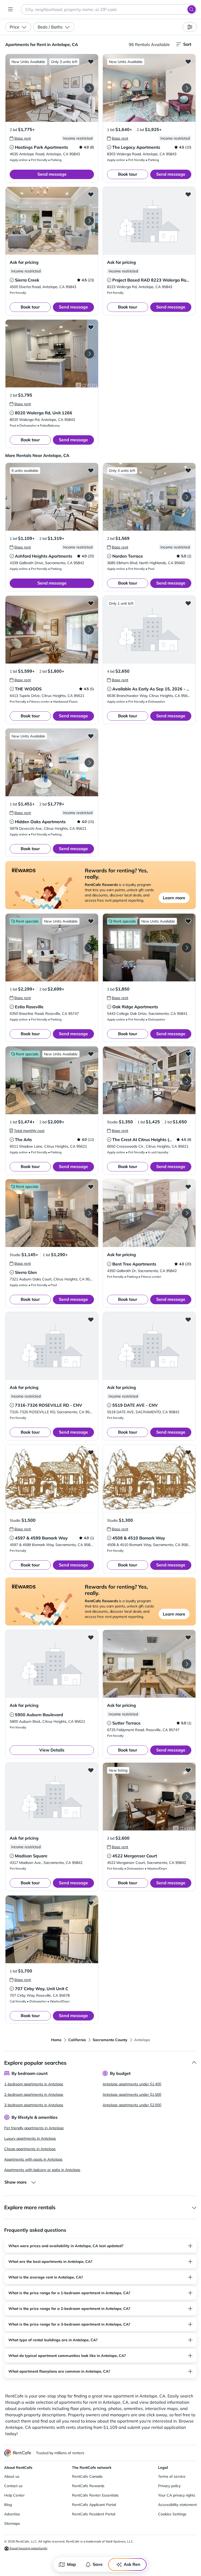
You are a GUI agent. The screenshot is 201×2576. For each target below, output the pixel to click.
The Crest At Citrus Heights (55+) (145, 1140)
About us (12, 2476)
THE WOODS (28, 689)
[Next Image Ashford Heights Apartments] (89, 497)
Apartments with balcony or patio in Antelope (42, 2170)
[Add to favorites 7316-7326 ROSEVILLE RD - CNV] (91, 1319)
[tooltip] (20, 138)
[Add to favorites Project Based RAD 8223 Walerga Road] (188, 194)
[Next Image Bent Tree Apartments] (187, 1213)
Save (98, 2564)
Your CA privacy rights (177, 2495)
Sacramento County (110, 2040)
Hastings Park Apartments (41, 147)
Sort (187, 44)
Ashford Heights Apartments (44, 556)
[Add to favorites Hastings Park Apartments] (91, 61)
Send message (52, 174)
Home (56, 2040)
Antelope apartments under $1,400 (132, 2084)
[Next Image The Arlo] (89, 1080)
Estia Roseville (29, 1007)
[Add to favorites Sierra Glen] (91, 1187)
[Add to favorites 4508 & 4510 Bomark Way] (188, 1452)
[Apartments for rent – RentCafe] (18, 2453)
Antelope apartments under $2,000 (132, 2105)
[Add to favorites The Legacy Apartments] (188, 61)
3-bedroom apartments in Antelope (34, 2105)
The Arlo (23, 1140)
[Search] (192, 9)
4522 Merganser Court (135, 1856)
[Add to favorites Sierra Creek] (91, 194)
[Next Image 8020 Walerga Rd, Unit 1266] (89, 354)
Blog (8, 2505)
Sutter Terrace (126, 1723)
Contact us (13, 2486)
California (77, 2040)
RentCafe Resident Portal (94, 2514)
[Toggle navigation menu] (10, 9)
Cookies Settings (172, 2514)
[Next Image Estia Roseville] (89, 948)
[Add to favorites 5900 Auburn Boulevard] (91, 1637)
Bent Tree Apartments (134, 1264)
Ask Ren (132, 2564)
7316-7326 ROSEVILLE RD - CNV (49, 1405)
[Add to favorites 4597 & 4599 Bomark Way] (91, 1452)
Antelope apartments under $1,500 (132, 2094)
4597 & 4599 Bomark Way (41, 1538)
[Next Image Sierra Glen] (89, 1213)
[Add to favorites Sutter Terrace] (188, 1637)
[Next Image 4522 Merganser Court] (187, 1797)
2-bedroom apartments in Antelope (34, 2094)
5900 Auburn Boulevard (39, 1715)
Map (71, 2564)
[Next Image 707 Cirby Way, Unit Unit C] (89, 1930)
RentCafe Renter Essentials (95, 2495)
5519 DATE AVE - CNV (135, 1405)
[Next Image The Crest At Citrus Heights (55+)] (187, 1080)
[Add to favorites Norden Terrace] (188, 470)
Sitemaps (12, 2523)
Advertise (12, 2514)
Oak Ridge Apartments (135, 1007)
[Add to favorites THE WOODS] (91, 603)
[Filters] (190, 27)
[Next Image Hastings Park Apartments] (89, 88)
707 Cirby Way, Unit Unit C (42, 1989)
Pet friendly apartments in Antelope (34, 2128)
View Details (52, 1750)
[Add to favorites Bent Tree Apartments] (188, 1187)
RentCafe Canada (87, 2476)
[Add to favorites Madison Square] (91, 1770)
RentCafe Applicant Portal (94, 2505)
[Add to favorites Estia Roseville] (91, 921)
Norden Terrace (128, 556)
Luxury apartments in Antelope (30, 2138)
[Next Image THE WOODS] (89, 630)
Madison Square (31, 1856)
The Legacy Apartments (136, 147)
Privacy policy (169, 2486)
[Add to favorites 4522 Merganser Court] (188, 1770)
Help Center (14, 2495)
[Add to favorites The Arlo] (91, 1054)
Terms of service (172, 2476)
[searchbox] (109, 9)
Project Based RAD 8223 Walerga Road (152, 280)
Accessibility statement (177, 2505)
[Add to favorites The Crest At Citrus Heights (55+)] (188, 1054)
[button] (52, 88)
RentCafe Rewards (88, 2486)
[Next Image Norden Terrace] (187, 497)
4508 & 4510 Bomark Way (139, 1538)
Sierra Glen (26, 1272)
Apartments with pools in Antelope (33, 2159)
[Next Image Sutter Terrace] (187, 1664)
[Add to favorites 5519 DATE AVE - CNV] (188, 1319)
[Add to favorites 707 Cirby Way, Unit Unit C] (91, 1903)
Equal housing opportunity (28, 2548)
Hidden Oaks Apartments (40, 822)
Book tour (128, 174)
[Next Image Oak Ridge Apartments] (187, 948)
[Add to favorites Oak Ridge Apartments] (188, 921)
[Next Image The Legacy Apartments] (187, 88)
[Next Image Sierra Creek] (89, 221)
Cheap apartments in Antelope (30, 2149)
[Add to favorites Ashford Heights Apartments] (91, 470)
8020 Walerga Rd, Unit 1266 (44, 413)
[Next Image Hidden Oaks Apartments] (89, 763)
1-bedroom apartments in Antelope (34, 2084)
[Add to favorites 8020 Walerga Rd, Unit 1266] (91, 327)
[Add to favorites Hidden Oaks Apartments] (91, 736)
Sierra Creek (27, 280)
